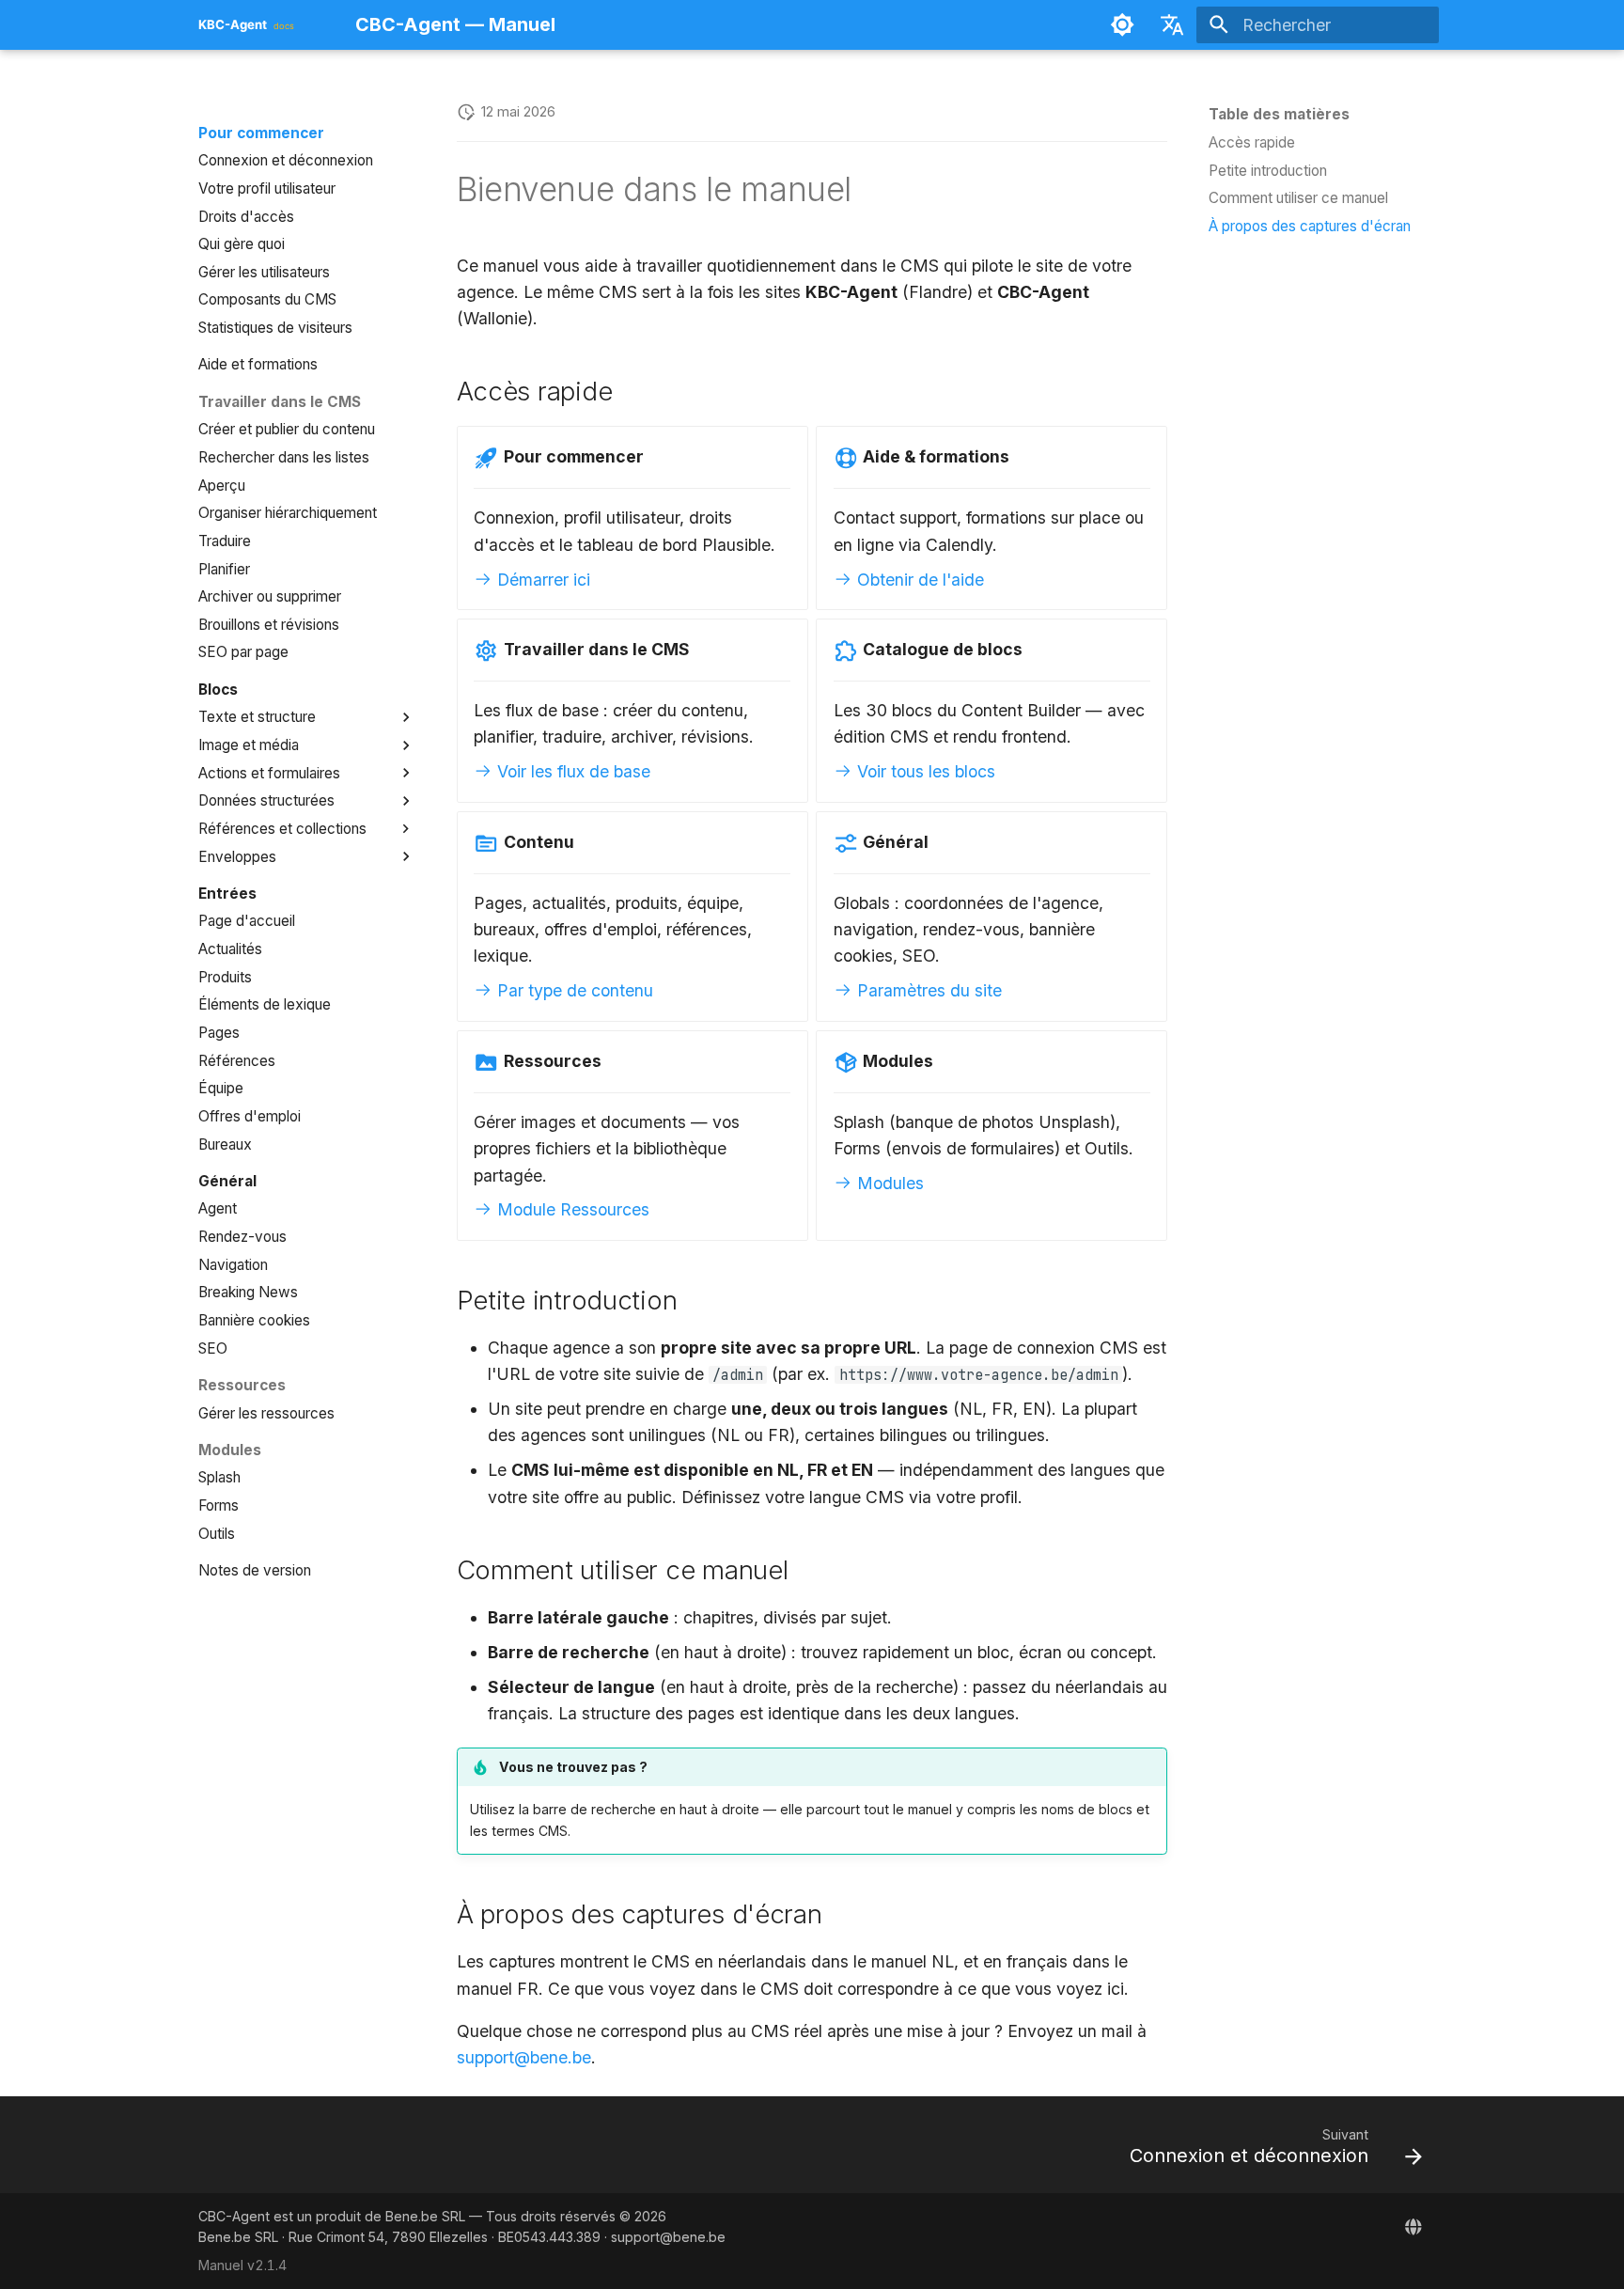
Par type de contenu (573, 990)
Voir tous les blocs (924, 771)
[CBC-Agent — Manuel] (260, 24)
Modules (888, 1183)
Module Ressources (571, 1209)
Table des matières (1279, 114)
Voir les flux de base (571, 771)
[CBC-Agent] (1414, 2226)
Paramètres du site (927, 990)
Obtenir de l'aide (918, 580)
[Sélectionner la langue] (1172, 24)
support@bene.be (524, 2057)
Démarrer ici (541, 580)
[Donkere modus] (1122, 24)
